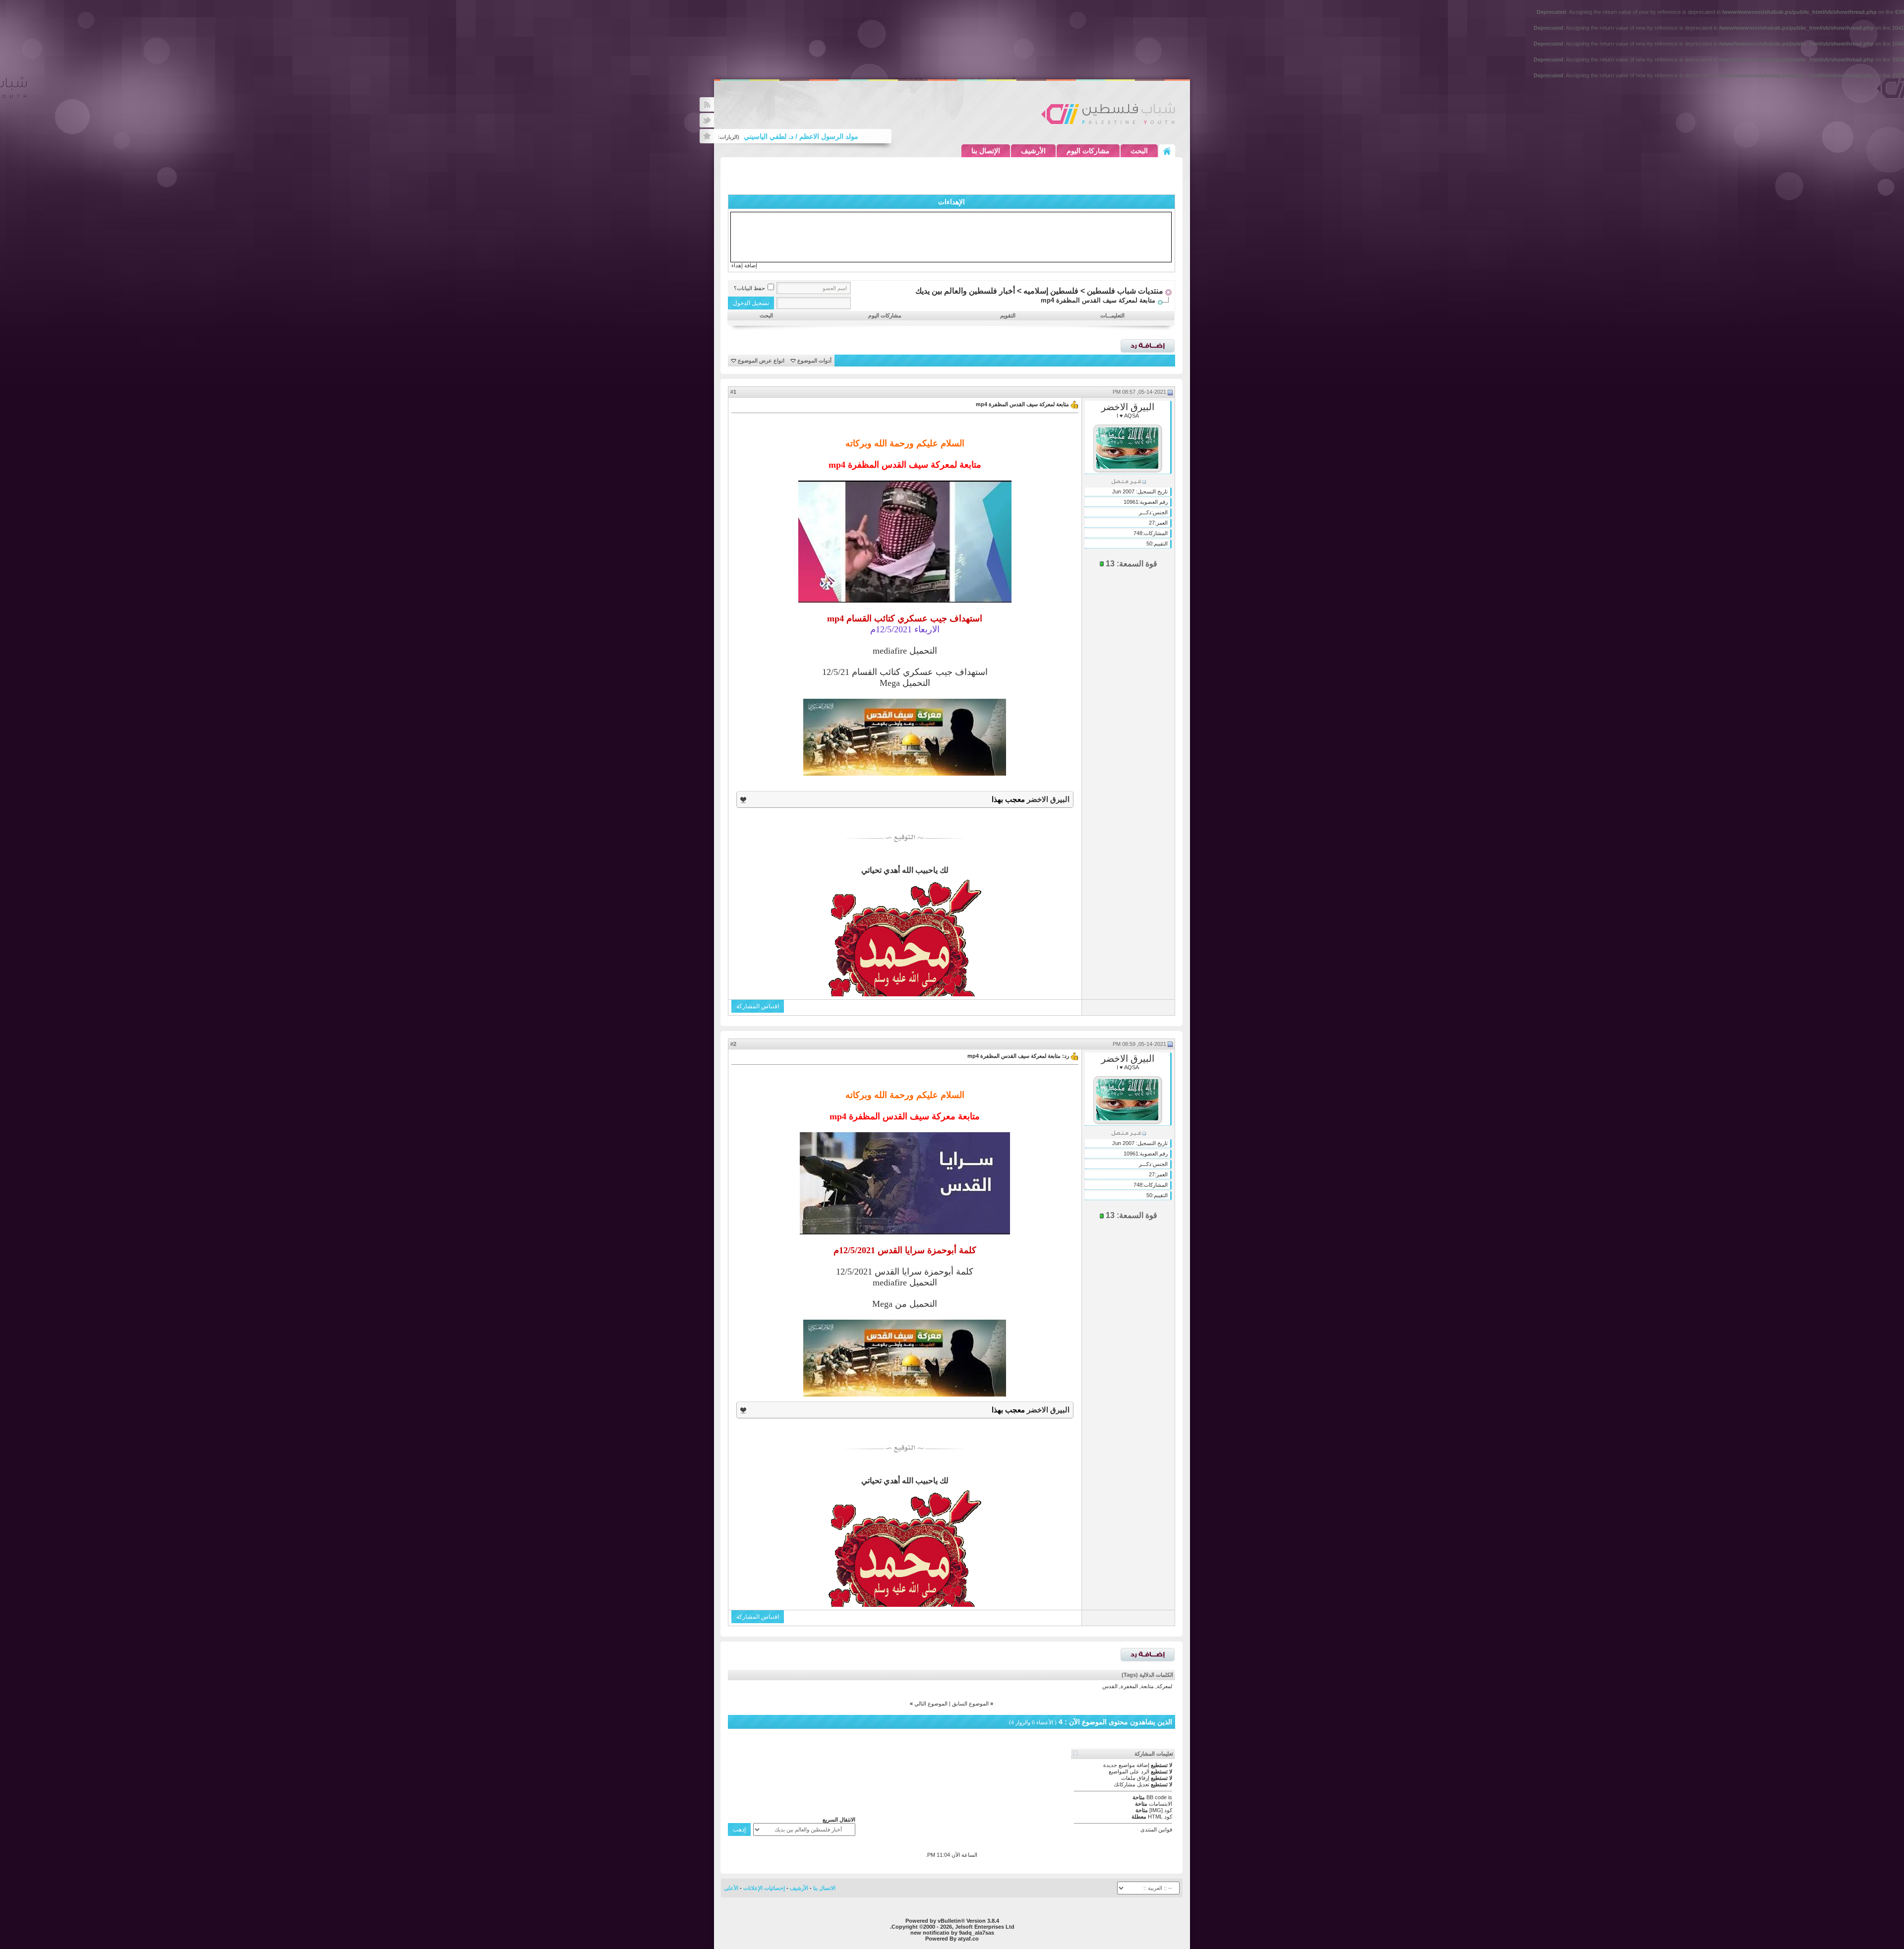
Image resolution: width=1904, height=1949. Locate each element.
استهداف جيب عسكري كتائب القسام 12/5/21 (905, 672)
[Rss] (707, 104)
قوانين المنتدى (1156, 1829)
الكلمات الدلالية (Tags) (1147, 1675)
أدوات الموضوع (814, 361)
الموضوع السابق (970, 1704)
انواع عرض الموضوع (761, 361)
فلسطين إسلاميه (1051, 291)
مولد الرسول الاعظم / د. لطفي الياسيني (856, 136)
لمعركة (1164, 1686)
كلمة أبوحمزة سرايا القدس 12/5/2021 (905, 1272)
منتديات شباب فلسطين (1125, 291)
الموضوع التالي (931, 1704)
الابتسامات (1160, 1804)
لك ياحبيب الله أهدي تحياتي (905, 870)
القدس (1110, 1686)
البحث (1139, 151)
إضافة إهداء (744, 265)
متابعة (1147, 1686)
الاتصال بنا (824, 1888)
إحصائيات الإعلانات (764, 1888)
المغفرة (1129, 1686)
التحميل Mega (905, 683)
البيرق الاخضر (1128, 407)
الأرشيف (1033, 151)
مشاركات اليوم (1088, 151)
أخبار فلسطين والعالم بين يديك (965, 291)
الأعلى (731, 1888)
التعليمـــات (1112, 315)
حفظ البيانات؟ (749, 288)
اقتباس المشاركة (758, 1006)
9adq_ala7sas (977, 1933)
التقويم (1008, 315)
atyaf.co (968, 1939)
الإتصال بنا (986, 151)
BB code (1157, 1797)
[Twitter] (707, 120)
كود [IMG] (1161, 1810)
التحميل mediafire (905, 651)
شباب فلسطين (1108, 113)
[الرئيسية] (1167, 151)
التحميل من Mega (905, 1304)
